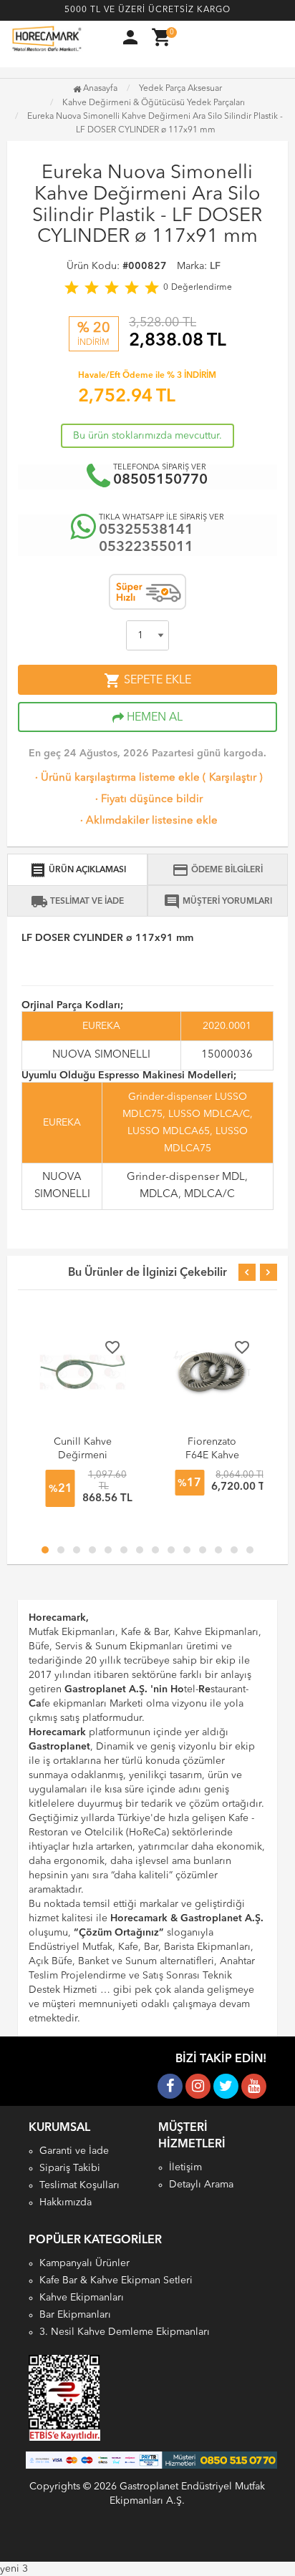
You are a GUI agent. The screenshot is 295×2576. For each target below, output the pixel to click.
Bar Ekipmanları (75, 2315)
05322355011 (146, 547)
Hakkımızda (66, 2202)
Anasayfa (99, 89)
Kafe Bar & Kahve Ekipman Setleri (116, 2280)
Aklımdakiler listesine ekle (147, 821)
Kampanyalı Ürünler (84, 2263)
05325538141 (146, 530)
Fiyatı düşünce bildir (147, 800)
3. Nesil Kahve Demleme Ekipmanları (125, 2332)
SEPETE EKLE (147, 680)
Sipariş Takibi (70, 2168)
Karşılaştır (233, 778)
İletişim (185, 2167)
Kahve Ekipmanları (82, 2298)
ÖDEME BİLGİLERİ (217, 870)
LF (215, 266)
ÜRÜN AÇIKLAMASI (78, 870)
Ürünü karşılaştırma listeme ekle (116, 778)
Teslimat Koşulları (79, 2185)
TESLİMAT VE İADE (77, 902)
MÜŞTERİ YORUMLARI (218, 902)
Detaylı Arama (201, 2185)
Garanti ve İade (74, 2151)
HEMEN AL (153, 718)
